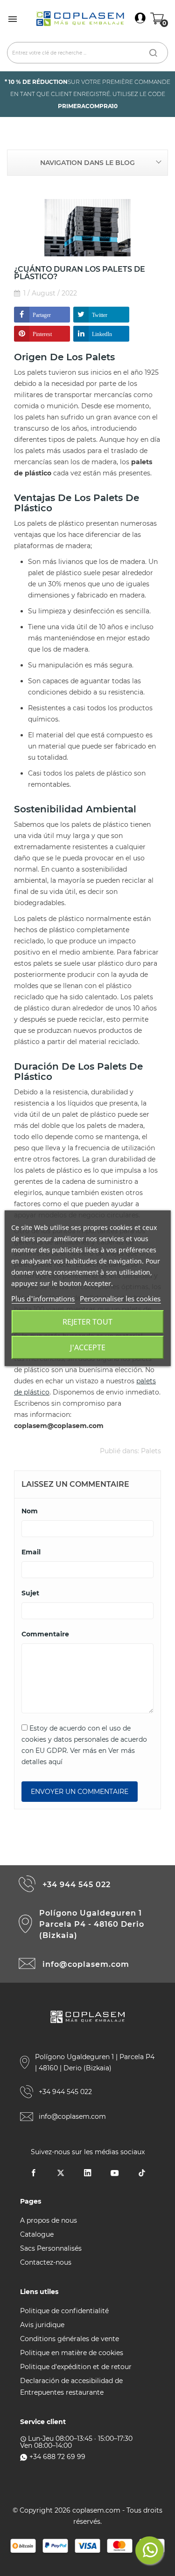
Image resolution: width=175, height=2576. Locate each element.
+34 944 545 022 (77, 1885)
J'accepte (88, 1347)
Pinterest (42, 334)
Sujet (30, 1593)
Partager (42, 315)
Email (31, 1552)
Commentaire (45, 1634)
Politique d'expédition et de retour (76, 2367)
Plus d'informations (43, 1298)
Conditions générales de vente (70, 2339)
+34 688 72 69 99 (57, 2457)
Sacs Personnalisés (51, 2248)
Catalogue (37, 2234)
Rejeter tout (87, 1322)
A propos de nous (49, 2220)
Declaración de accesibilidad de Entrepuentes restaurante (71, 2387)
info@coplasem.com (86, 1964)
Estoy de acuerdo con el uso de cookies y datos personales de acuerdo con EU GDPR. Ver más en (84, 1745)
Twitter (100, 315)
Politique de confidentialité (64, 2311)
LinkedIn (102, 334)
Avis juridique (42, 2325)
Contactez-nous (46, 2262)
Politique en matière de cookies (72, 2353)
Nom (30, 1511)
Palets (151, 1451)
